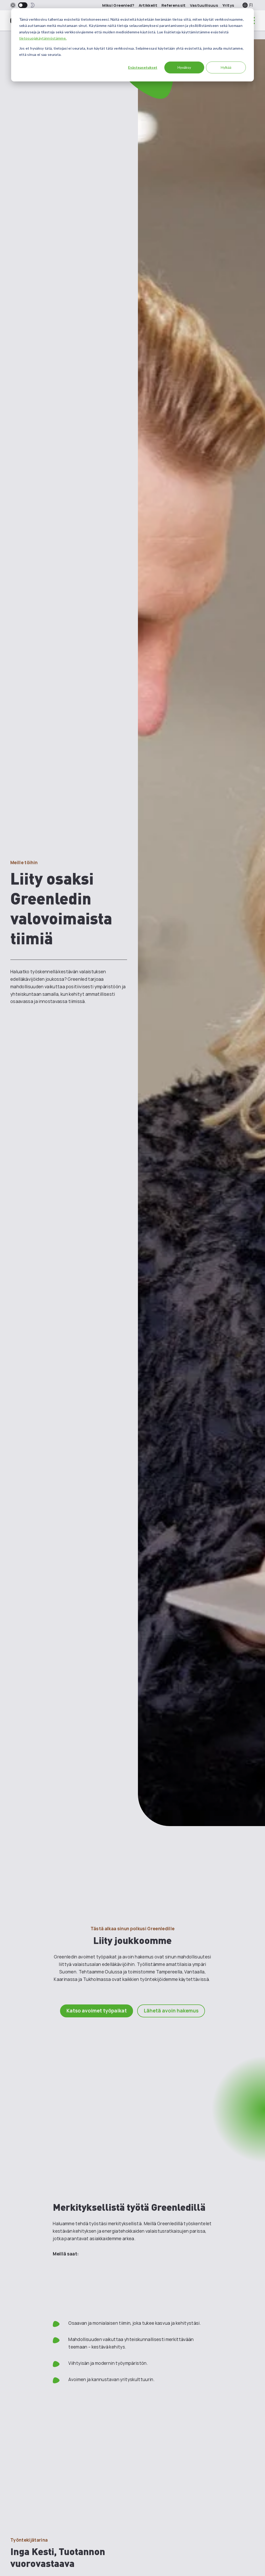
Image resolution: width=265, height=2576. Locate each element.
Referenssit (174, 5)
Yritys (228, 5)
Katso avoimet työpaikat (97, 2011)
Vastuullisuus (204, 5)
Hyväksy (184, 67)
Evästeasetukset (143, 67)
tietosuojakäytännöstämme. (43, 38)
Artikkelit (148, 5)
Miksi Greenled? (118, 5)
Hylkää (226, 67)
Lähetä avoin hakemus (171, 2011)
